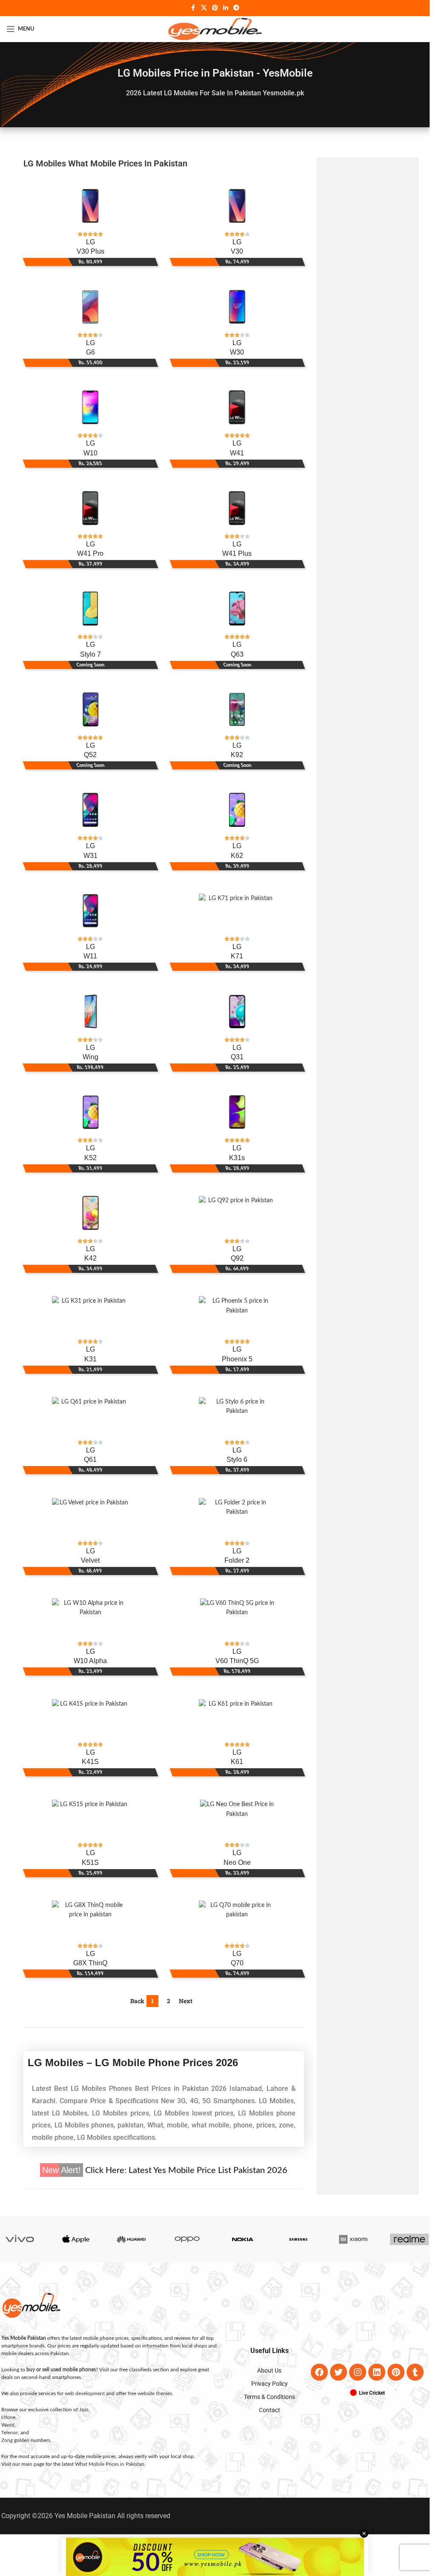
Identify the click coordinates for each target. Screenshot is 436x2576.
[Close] (338, 1195)
